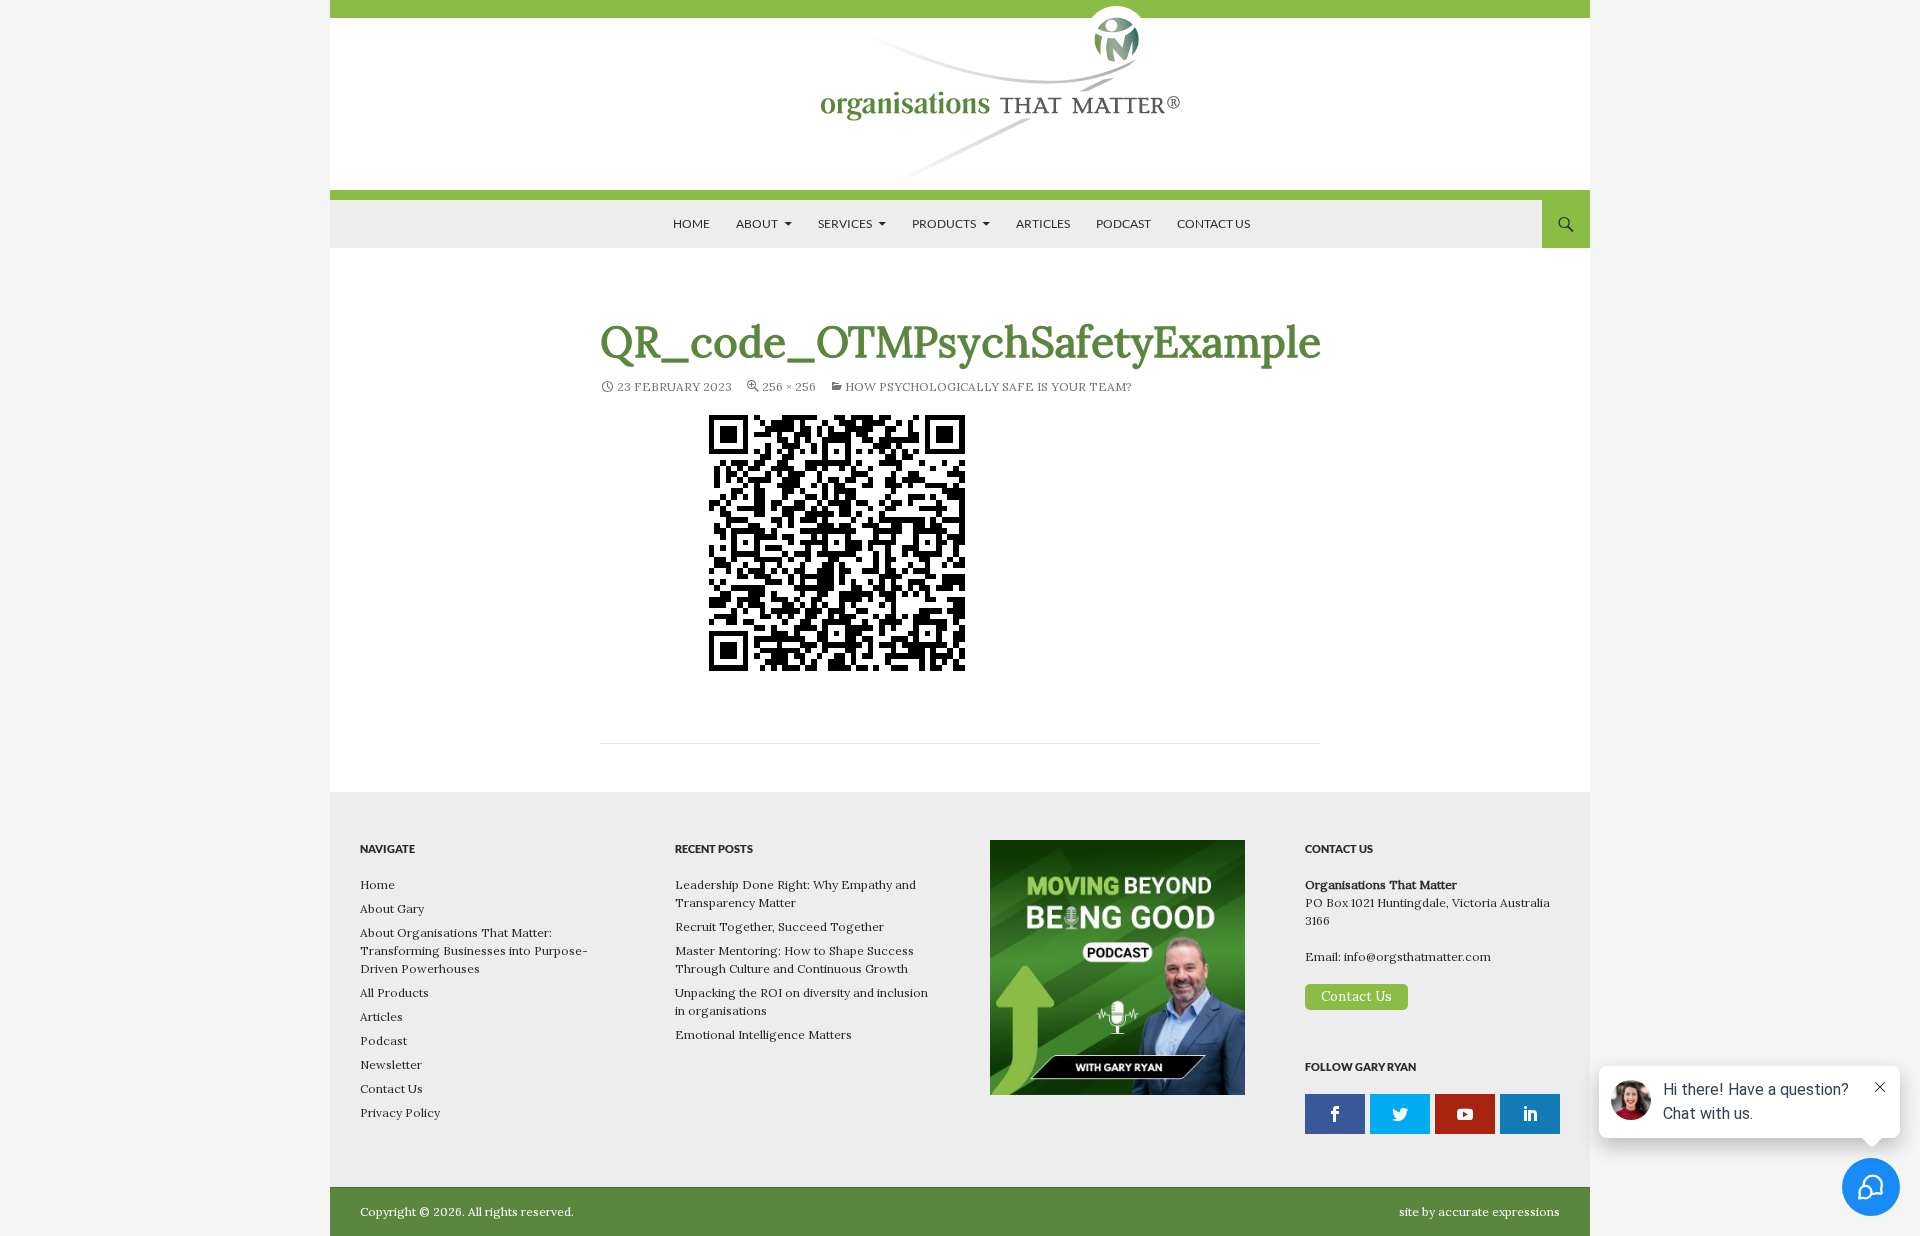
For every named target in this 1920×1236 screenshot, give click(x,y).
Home (691, 223)
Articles (1043, 223)
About (757, 223)
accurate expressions (1499, 1211)
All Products (394, 992)
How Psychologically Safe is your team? (988, 386)
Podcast (1123, 223)
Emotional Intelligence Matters (763, 1034)
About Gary (392, 908)
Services (845, 223)
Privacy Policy (400, 1112)
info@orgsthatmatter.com (1417, 956)
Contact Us (1213, 223)
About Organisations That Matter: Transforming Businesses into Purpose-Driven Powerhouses (474, 950)
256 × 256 (789, 386)
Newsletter (391, 1064)
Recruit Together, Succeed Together (779, 926)
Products (944, 223)
